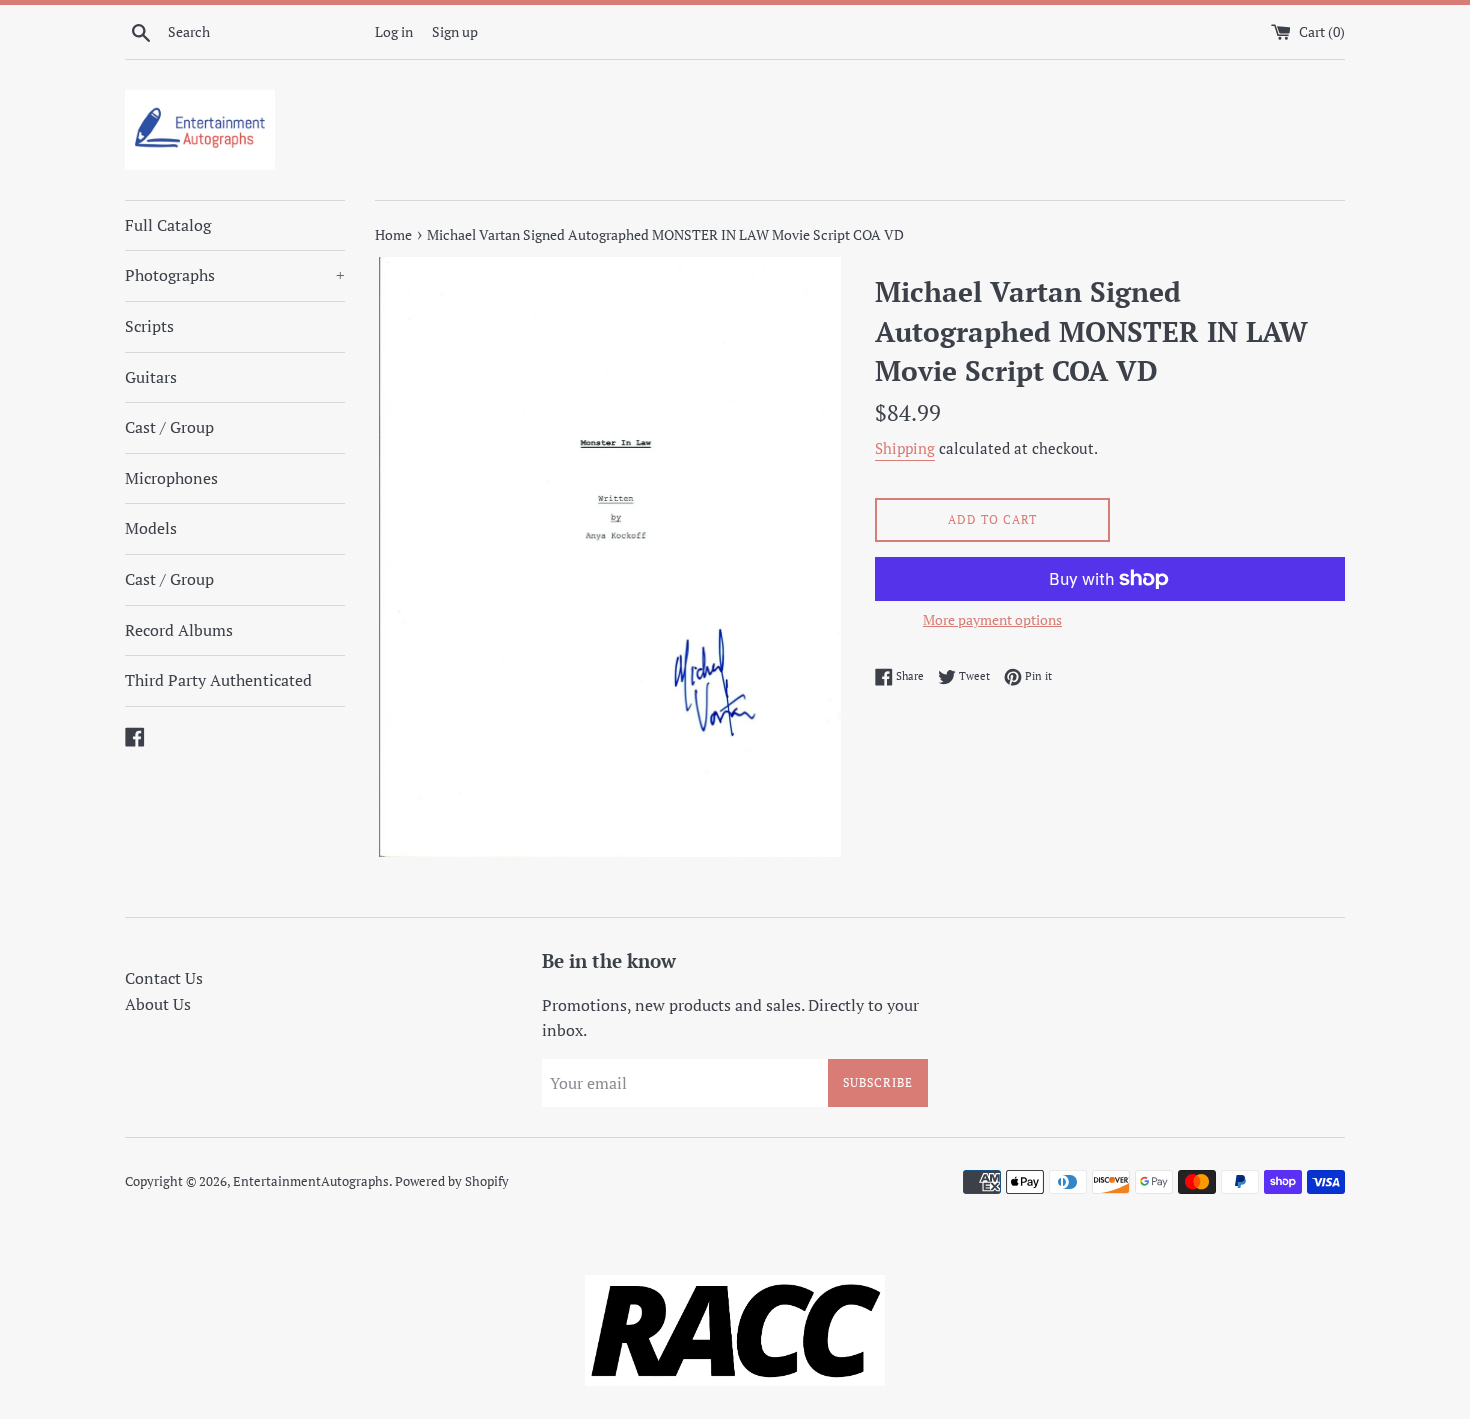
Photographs (235, 275)
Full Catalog (168, 225)
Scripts (149, 326)
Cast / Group (169, 427)
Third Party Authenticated (218, 680)
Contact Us (164, 978)
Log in (394, 31)
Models (151, 528)
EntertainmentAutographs (311, 1181)
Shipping (905, 448)
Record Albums (179, 630)
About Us (158, 1004)
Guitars (151, 377)
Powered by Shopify (452, 1181)
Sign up (455, 31)
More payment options (992, 619)
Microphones (171, 478)
